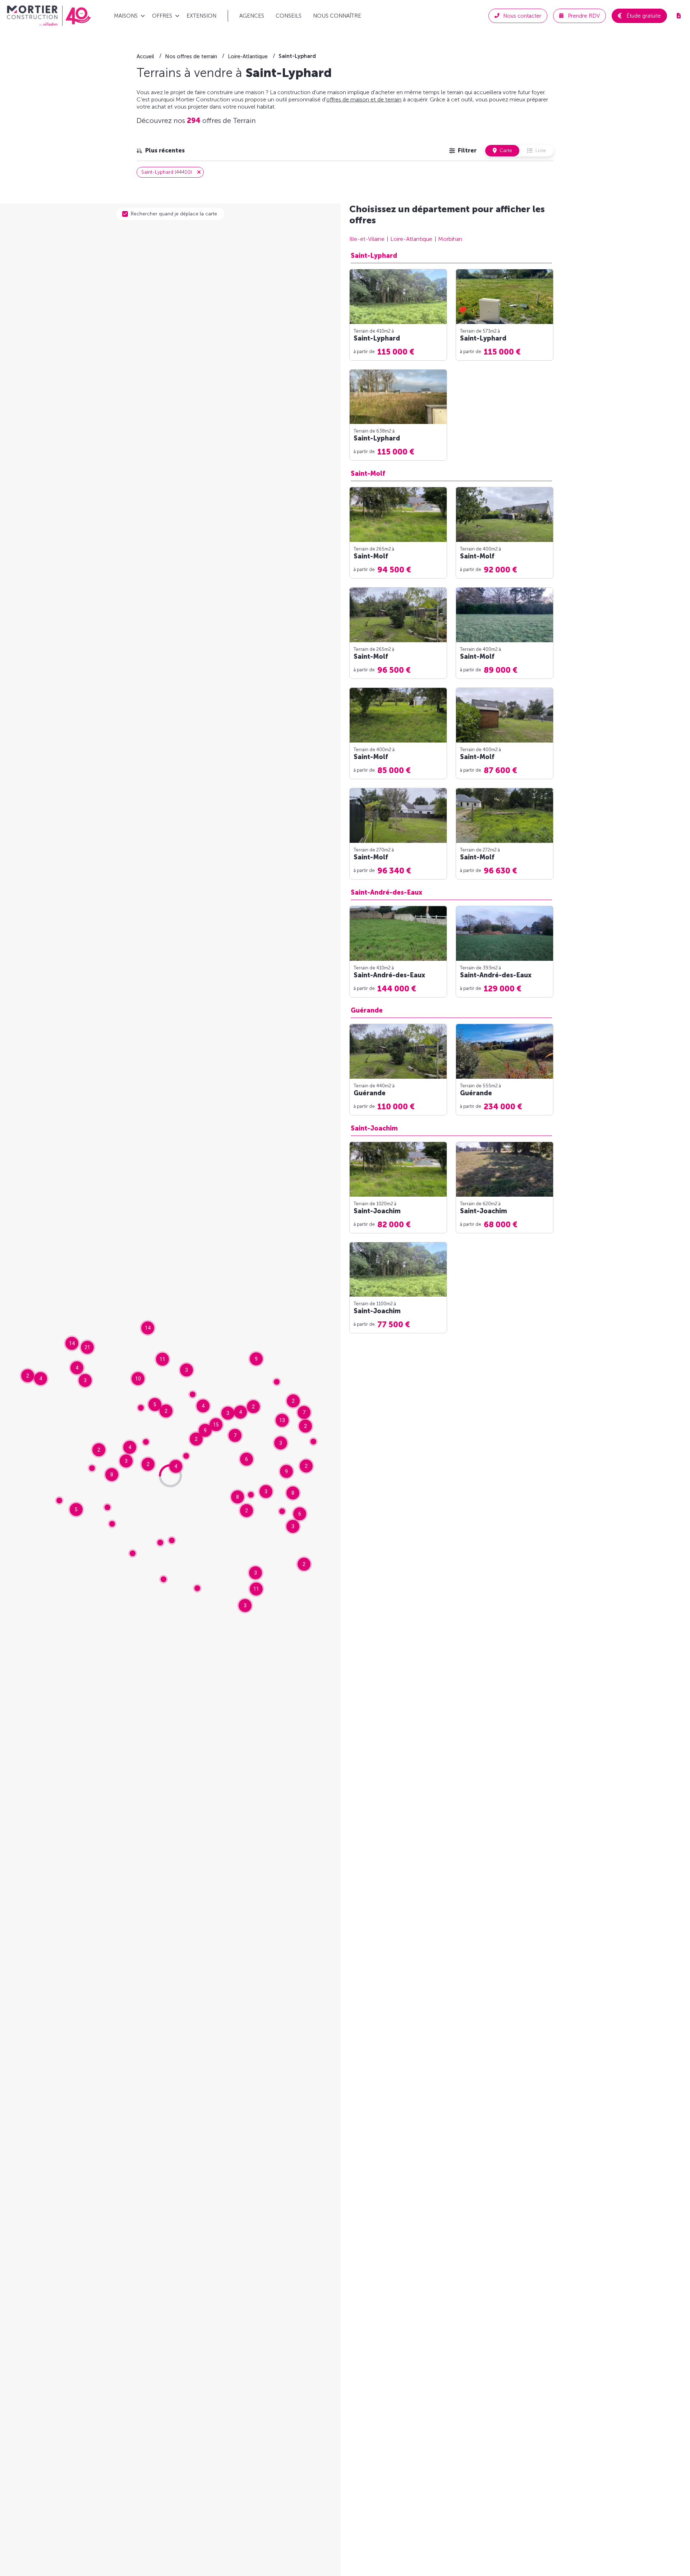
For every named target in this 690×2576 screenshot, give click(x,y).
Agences (252, 16)
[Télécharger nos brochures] (678, 16)
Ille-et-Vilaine (367, 239)
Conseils (289, 16)
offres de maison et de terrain (364, 99)
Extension (201, 16)
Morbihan (450, 239)
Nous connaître (337, 16)
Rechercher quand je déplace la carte (174, 214)
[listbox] (161, 151)
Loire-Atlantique (411, 239)
